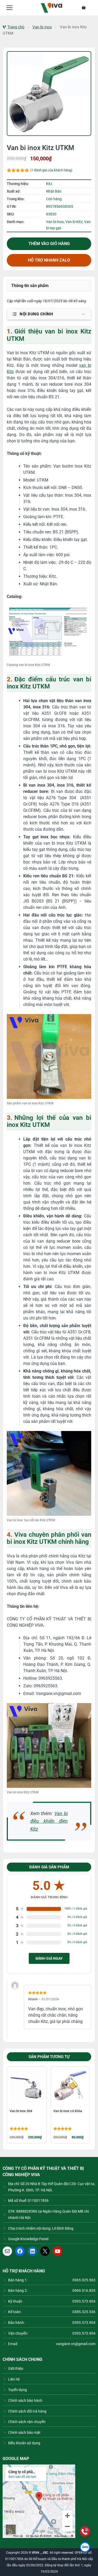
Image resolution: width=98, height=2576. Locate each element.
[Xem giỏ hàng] (87, 8)
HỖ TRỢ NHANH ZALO (49, 260)
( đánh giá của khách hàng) (51, 170)
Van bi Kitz (74, 222)
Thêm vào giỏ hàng (49, 244)
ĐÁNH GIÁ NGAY (49, 1958)
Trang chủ (16, 27)
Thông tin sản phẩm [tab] (30, 286)
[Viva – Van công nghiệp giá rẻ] (52, 8)
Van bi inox (42, 27)
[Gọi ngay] (85, 2531)
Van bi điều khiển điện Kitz (49, 1821)
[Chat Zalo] (85, 2547)
